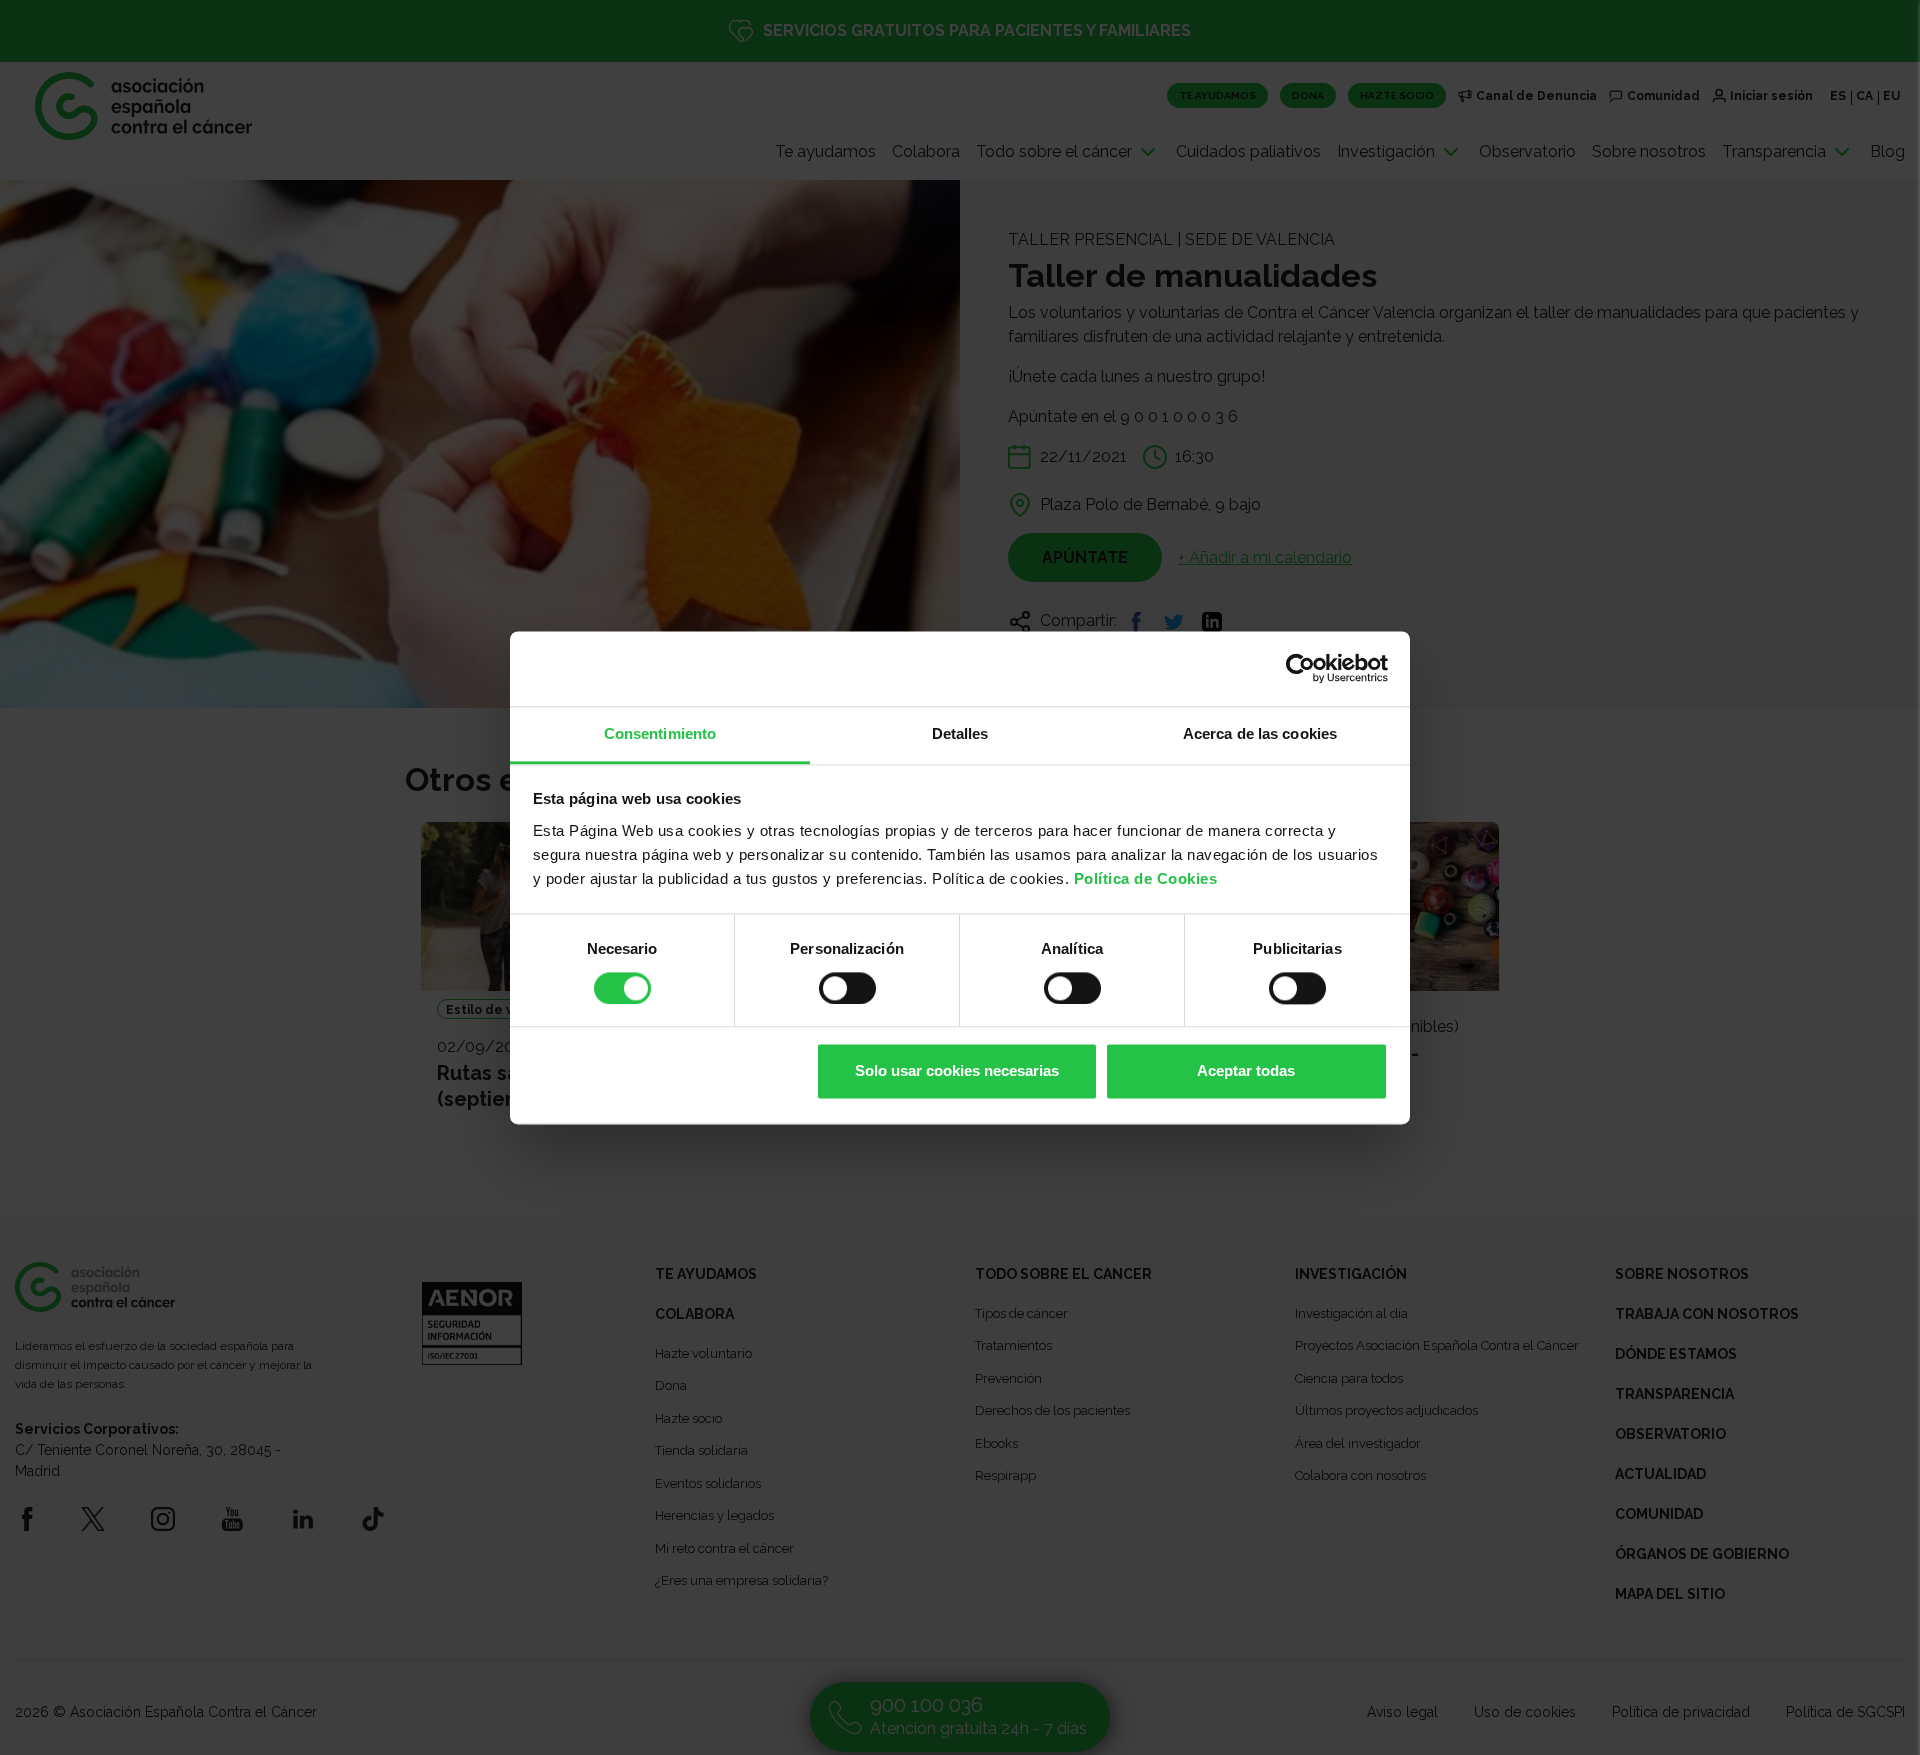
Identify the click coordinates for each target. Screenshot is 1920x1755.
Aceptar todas (1246, 1071)
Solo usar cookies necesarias (957, 1071)
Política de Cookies (1146, 878)
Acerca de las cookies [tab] (1260, 733)
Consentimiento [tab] (660, 733)
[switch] (847, 988)
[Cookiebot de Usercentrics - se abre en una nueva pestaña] (1300, 668)
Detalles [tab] (960, 733)
